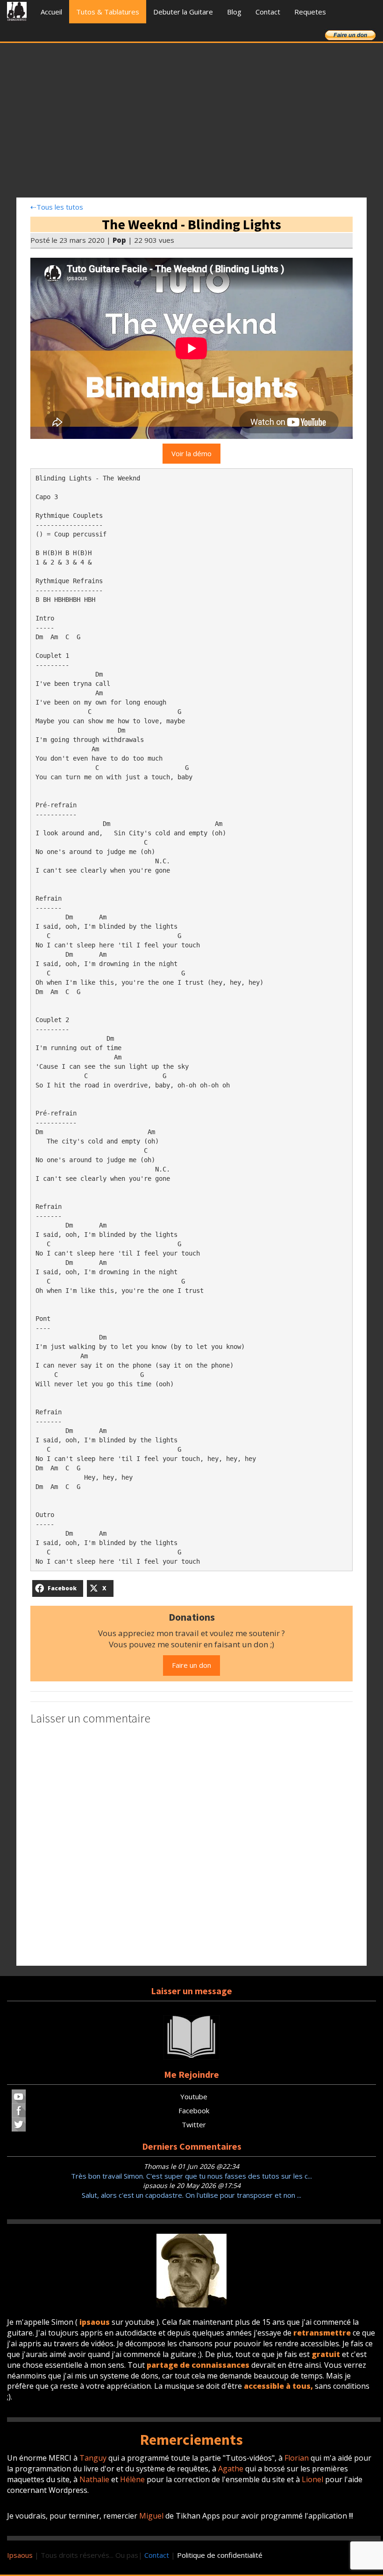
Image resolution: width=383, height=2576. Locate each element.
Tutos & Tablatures (108, 12)
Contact (268, 12)
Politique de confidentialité (220, 2555)
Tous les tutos (57, 207)
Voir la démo (191, 453)
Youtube (194, 2096)
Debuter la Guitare (183, 12)
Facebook (194, 2110)
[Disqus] (191, 1847)
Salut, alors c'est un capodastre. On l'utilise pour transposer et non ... (191, 2195)
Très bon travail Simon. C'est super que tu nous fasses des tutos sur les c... (191, 2176)
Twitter (194, 2124)
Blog (234, 12)
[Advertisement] (191, 123)
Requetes (310, 12)
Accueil (51, 12)
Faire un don (191, 1665)
